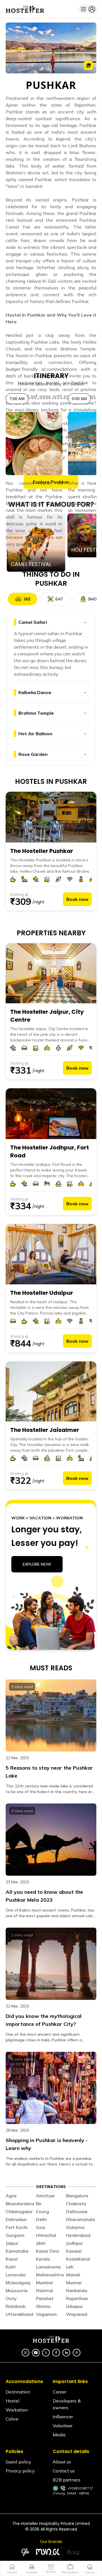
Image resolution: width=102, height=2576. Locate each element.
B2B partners (67, 2480)
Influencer (63, 2417)
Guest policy (18, 2462)
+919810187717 (80, 2488)
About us (62, 2462)
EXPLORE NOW (37, 1564)
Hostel (12, 2401)
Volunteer (63, 2426)
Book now (77, 899)
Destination (18, 2392)
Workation (17, 2410)
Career (59, 2392)
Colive (12, 2419)
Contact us (64, 2471)
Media (59, 2435)
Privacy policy (20, 2471)
